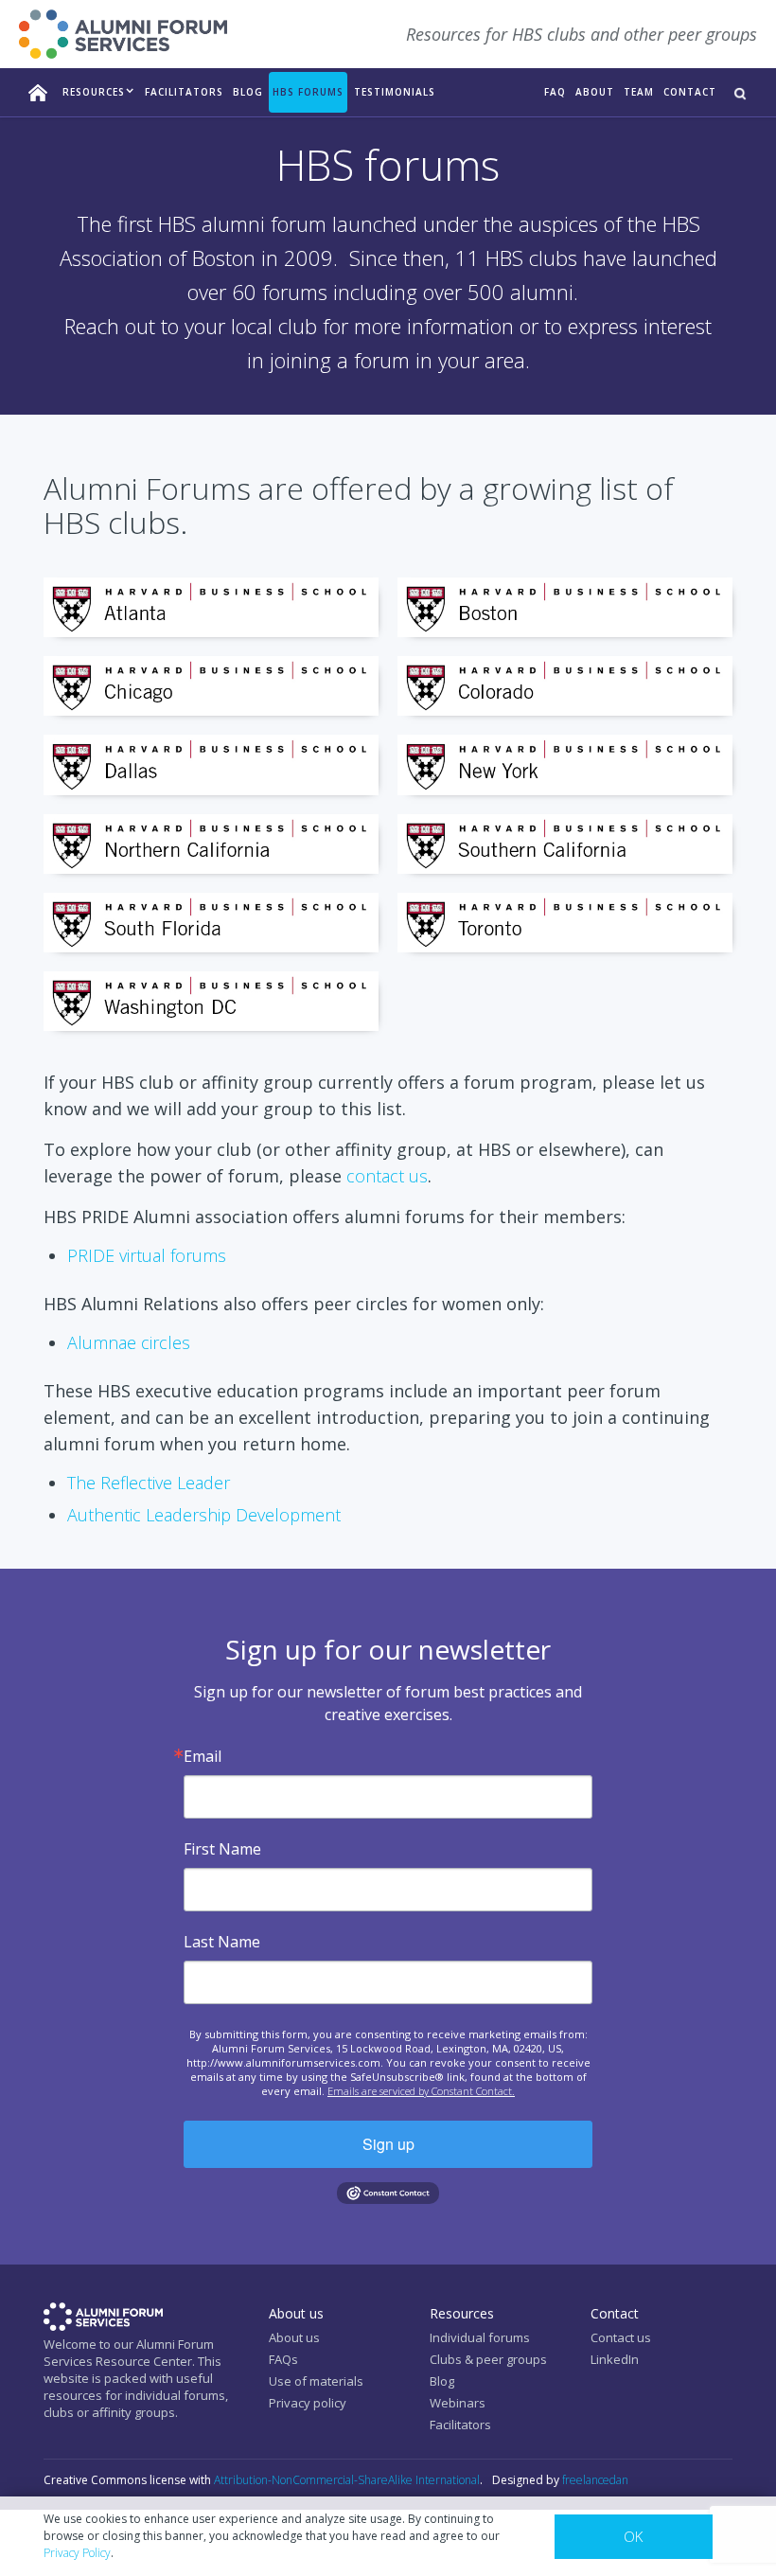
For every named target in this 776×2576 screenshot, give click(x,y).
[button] (99, 92)
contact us (387, 1176)
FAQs (283, 2359)
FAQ (555, 92)
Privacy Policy (77, 2553)
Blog (248, 92)
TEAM (639, 92)
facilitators (184, 92)
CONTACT (690, 92)
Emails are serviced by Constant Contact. (421, 2091)
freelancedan (595, 2480)
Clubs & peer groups (488, 2359)
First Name (222, 1849)
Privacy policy (308, 2403)
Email (203, 1756)
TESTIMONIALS (395, 92)
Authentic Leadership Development (204, 1515)
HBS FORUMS (308, 92)
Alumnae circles (129, 1342)
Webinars (458, 2403)
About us (294, 2337)
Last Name (222, 1942)
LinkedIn (615, 2359)
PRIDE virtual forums (147, 1255)
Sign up (388, 2144)
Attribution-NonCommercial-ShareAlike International (347, 2480)
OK (633, 2536)
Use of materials (316, 2381)
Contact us (621, 2337)
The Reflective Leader (149, 1483)
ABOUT (595, 92)
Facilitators (460, 2425)
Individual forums (480, 2337)
